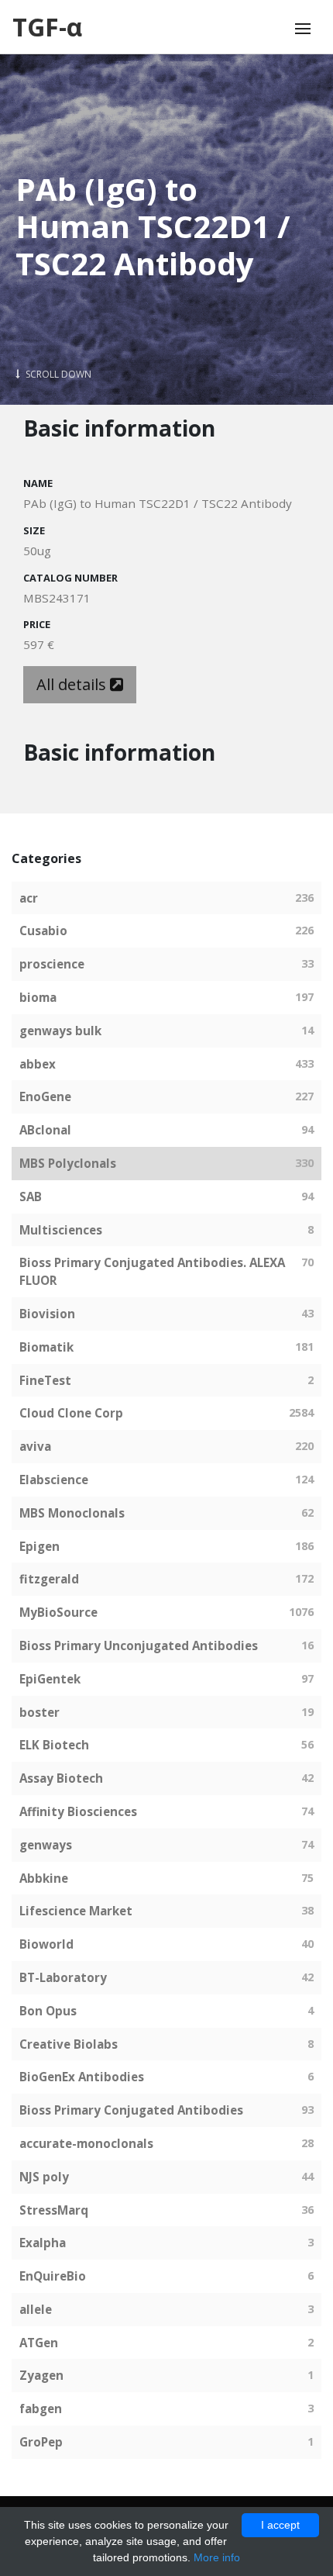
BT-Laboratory (63, 1977)
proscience (52, 964)
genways (46, 1845)
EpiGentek (50, 1679)
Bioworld (46, 1944)
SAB (31, 1196)
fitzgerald (49, 1579)
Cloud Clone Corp (71, 1413)
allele (36, 2309)
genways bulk (60, 1031)
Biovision (47, 1314)
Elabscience (54, 1480)
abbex (38, 1064)
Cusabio (43, 931)
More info (217, 2557)
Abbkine (44, 1878)
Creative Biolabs (69, 2044)
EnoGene (45, 1096)
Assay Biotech (61, 1778)
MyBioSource (58, 1612)
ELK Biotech (54, 1745)
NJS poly (44, 2177)
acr (29, 898)
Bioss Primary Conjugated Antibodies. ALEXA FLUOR (152, 1271)
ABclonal (45, 1130)
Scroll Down (57, 374)
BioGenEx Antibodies (82, 2077)
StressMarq (54, 2210)
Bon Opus (48, 2011)
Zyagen (41, 2375)
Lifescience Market (76, 1911)
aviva (35, 1446)
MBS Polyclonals (68, 1163)
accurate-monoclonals (86, 2143)
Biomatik (46, 1347)
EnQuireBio (53, 2276)
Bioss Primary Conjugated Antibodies (131, 2110)
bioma (38, 997)
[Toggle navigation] (303, 29)
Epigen (39, 1546)
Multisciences (61, 1230)
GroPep (41, 2442)
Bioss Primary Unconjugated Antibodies (139, 1645)
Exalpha (43, 2243)
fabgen (41, 2409)
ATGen (39, 2343)
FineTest (45, 1380)
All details (73, 684)
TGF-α (47, 27)
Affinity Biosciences (78, 1811)
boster (39, 1712)
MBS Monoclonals (72, 1513)
